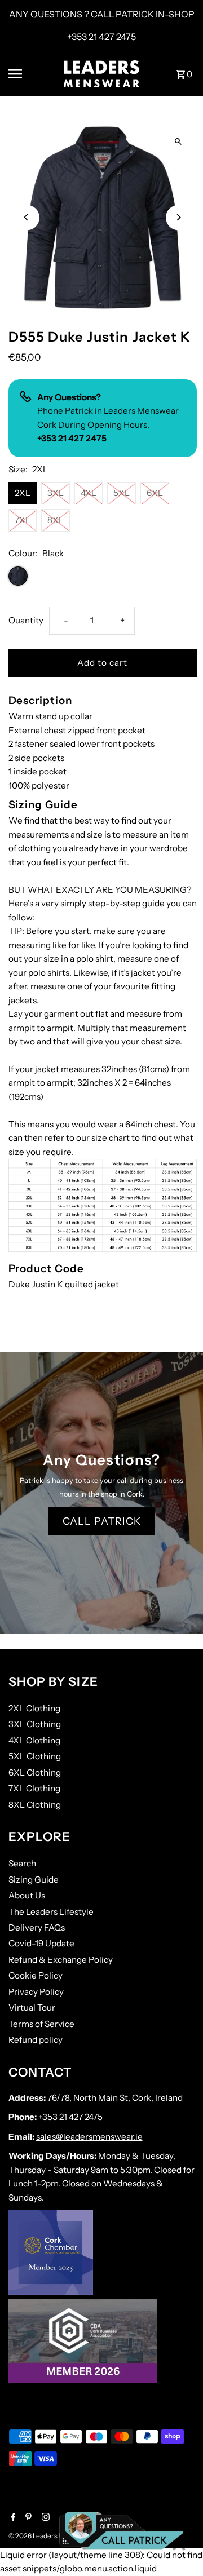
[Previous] (27, 217)
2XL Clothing (34, 1708)
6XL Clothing (35, 1772)
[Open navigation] (29, 74)
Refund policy (36, 2040)
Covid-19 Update (41, 1943)
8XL (56, 520)
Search (22, 1863)
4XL (89, 493)
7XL (23, 520)
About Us (27, 1895)
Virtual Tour (32, 2008)
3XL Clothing (35, 1724)
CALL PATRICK (102, 1521)
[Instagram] (44, 2518)
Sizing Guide (34, 1880)
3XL (56, 493)
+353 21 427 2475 (101, 37)
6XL (155, 493)
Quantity (26, 620)
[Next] (178, 217)
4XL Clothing (34, 1740)
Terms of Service (41, 2024)
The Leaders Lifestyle (51, 1912)
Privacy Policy (36, 1992)
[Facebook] (12, 2518)
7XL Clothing (34, 1788)
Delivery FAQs (37, 1927)
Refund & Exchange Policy (61, 1960)
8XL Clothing (35, 1805)
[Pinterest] (27, 2518)
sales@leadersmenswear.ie (89, 2137)
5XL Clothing (35, 1756)
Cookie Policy (36, 1975)
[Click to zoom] (178, 142)
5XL (122, 493)
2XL (23, 493)
